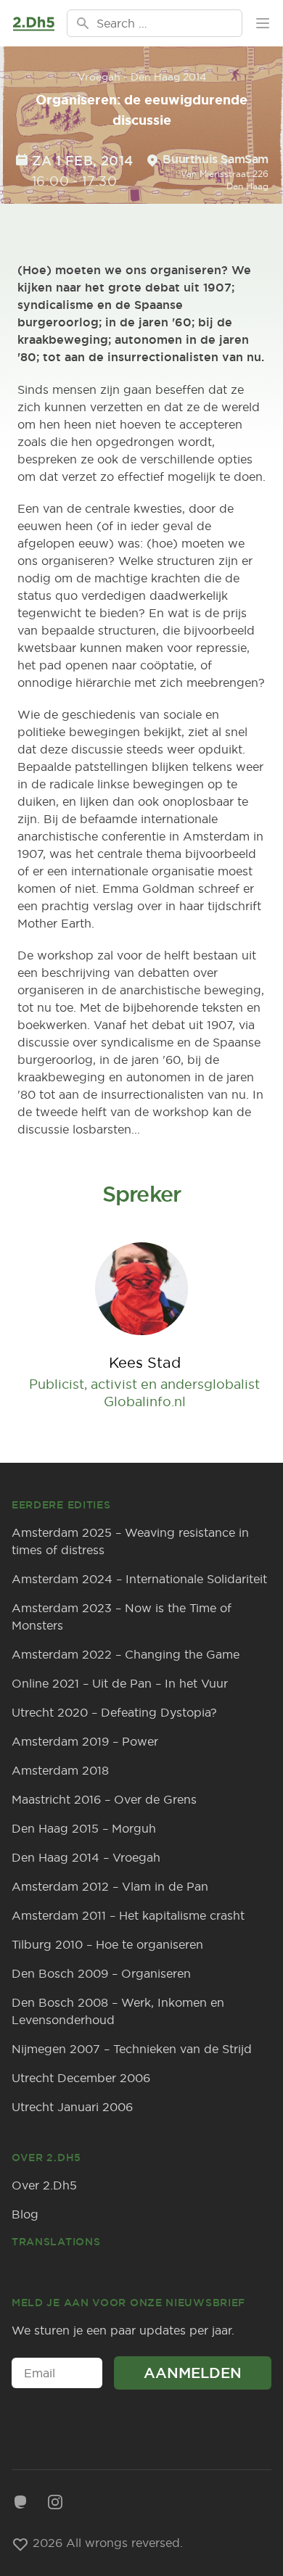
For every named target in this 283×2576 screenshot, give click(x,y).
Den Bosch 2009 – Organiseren (101, 1973)
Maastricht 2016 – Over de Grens (104, 1799)
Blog (25, 2214)
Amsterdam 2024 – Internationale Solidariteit (139, 1579)
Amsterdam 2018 (60, 1770)
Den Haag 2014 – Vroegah (86, 1857)
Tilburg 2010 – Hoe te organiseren (107, 1944)
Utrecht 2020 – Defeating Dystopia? (114, 1712)
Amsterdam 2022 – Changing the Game (126, 1654)
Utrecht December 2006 (81, 2078)
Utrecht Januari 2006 (72, 2107)
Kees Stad (145, 1362)
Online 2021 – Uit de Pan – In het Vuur (120, 1683)
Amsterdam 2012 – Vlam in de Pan (110, 1886)
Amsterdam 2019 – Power (85, 1741)
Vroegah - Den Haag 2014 (142, 77)
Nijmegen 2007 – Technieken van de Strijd (132, 2049)
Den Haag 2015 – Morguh (84, 1828)
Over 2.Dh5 (44, 2185)
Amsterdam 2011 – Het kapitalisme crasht (128, 1915)
